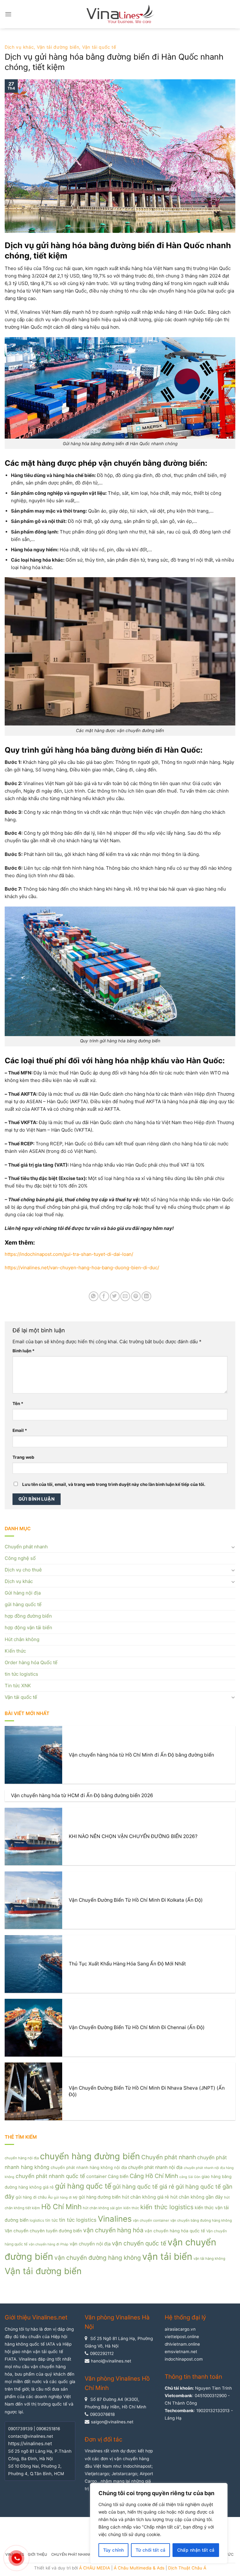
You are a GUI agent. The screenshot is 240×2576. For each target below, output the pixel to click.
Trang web (23, 1457)
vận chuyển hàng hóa (113, 2230)
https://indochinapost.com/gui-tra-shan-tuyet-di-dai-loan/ (69, 1254)
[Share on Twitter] (115, 1296)
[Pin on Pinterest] (136, 1296)
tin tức (52, 2220)
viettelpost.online (182, 2337)
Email (20, 1430)
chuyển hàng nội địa (22, 2158)
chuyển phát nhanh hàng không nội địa (89, 2167)
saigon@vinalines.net (112, 2422)
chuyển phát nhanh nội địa (155, 2167)
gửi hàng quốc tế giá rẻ (143, 2186)
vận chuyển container (151, 2220)
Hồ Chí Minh (61, 2207)
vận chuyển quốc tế (139, 2243)
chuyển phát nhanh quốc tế (50, 2176)
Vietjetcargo (97, 2474)
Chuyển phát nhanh (26, 1547)
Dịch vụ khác (19, 47)
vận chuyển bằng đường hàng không (201, 2220)
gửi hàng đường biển (100, 2197)
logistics (37, 2220)
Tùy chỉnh (114, 2550)
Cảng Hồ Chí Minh (154, 2176)
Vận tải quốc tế (99, 47)
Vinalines (115, 2219)
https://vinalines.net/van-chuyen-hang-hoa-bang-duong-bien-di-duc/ (82, 1268)
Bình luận (24, 1351)
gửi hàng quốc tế (23, 1604)
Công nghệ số (20, 1558)
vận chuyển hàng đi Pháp (49, 2244)
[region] (159, 2523)
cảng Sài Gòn (190, 2177)
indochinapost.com (184, 2359)
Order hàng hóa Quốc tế (31, 1662)
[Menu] (8, 14)
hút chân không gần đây (197, 2197)
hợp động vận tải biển (28, 1627)
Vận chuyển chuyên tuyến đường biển (43, 2231)
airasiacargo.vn (180, 2329)
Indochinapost (137, 2466)
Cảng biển (118, 2176)
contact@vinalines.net (31, 2436)
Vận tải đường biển (58, 47)
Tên (18, 1404)
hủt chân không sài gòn (102, 2208)
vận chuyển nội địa (90, 2244)
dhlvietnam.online (182, 2344)
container (96, 2176)
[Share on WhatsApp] (94, 1296)
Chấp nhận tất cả (196, 2550)
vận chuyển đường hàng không (98, 2258)
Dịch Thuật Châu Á (187, 2568)
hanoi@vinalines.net (111, 2361)
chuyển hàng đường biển (90, 2156)
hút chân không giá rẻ (145, 2197)
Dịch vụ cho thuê (23, 1570)
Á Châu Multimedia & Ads (139, 2568)
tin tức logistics (21, 1674)
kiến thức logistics (167, 2207)
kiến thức (131, 2208)
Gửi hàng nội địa (23, 1593)
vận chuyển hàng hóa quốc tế (175, 2231)
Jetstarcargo (124, 2474)
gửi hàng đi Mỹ (66, 2197)
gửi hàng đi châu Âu (34, 2197)
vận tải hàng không (209, 2259)
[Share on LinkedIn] (146, 1296)
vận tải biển (167, 2256)
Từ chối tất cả (151, 2550)
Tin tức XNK (18, 1686)
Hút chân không (22, 1639)
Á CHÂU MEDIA (95, 2568)
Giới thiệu (37, 2554)
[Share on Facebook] (104, 1296)
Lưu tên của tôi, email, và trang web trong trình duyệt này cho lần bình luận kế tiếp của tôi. (114, 1484)
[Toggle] (233, 1547)
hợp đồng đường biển (28, 1616)
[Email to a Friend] (125, 1296)
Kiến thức (15, 1651)
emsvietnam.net (181, 2352)
